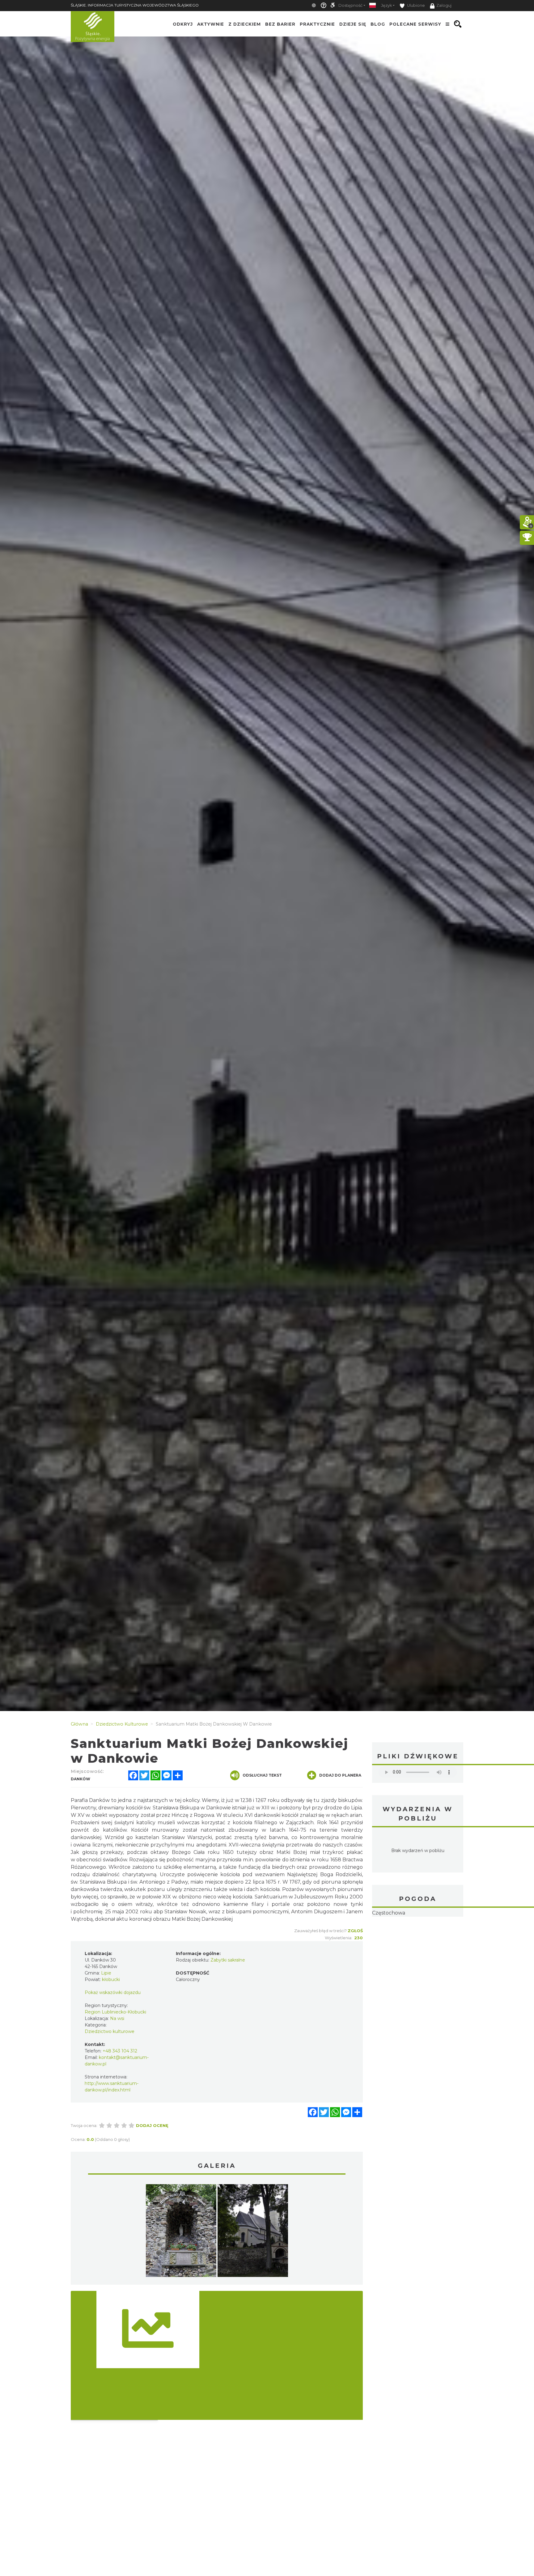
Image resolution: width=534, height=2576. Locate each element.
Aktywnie (211, 24)
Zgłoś (355, 1931)
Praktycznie (317, 24)
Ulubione (415, 5)
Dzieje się (353, 24)
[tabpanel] (181, 2232)
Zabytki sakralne (228, 1960)
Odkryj (183, 24)
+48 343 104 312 (120, 2051)
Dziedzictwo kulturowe (110, 2031)
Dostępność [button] (350, 5)
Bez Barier (280, 24)
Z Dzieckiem (245, 24)
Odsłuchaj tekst (262, 1775)
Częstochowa (389, 1913)
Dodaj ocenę (152, 2125)
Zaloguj (444, 5)
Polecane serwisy (415, 24)
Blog (378, 24)
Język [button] (386, 5)
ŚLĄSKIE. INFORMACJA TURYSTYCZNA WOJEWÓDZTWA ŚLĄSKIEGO (135, 5)
